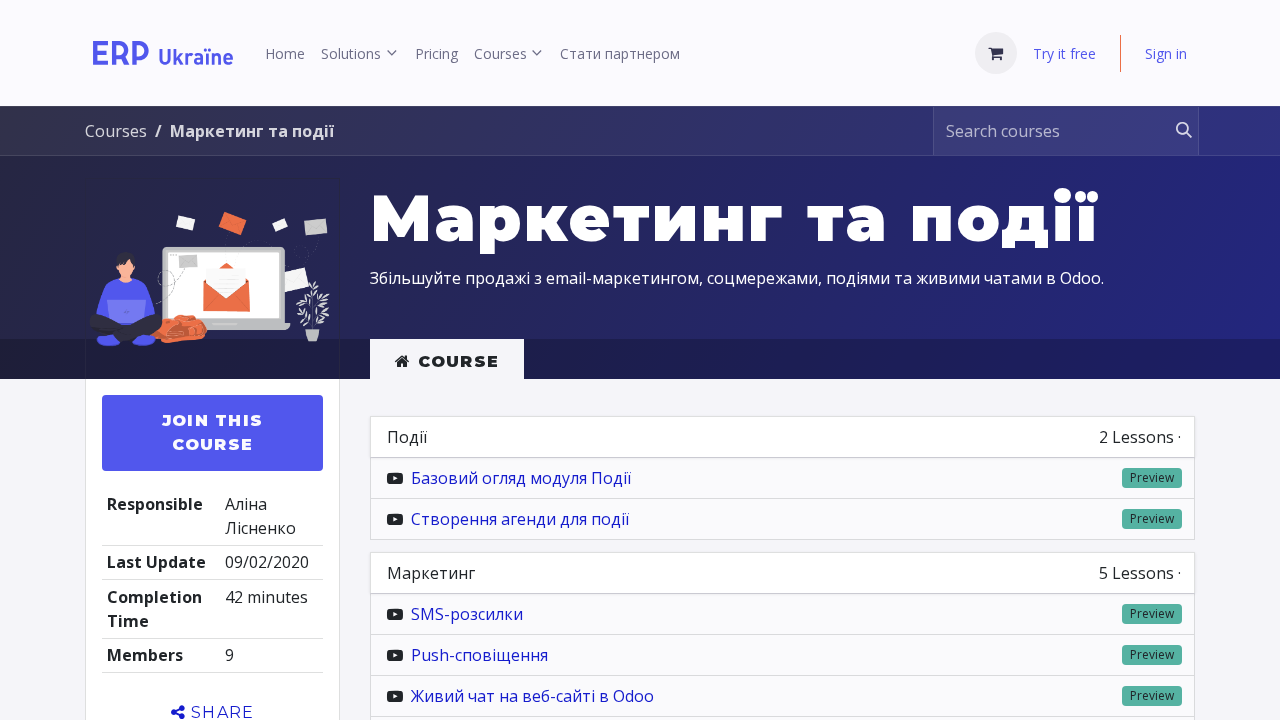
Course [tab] (455, 361)
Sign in (1166, 53)
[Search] (1174, 131)
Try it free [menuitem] (1064, 53)
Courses (116, 131)
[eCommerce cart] (996, 53)
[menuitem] (285, 53)
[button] (212, 433)
